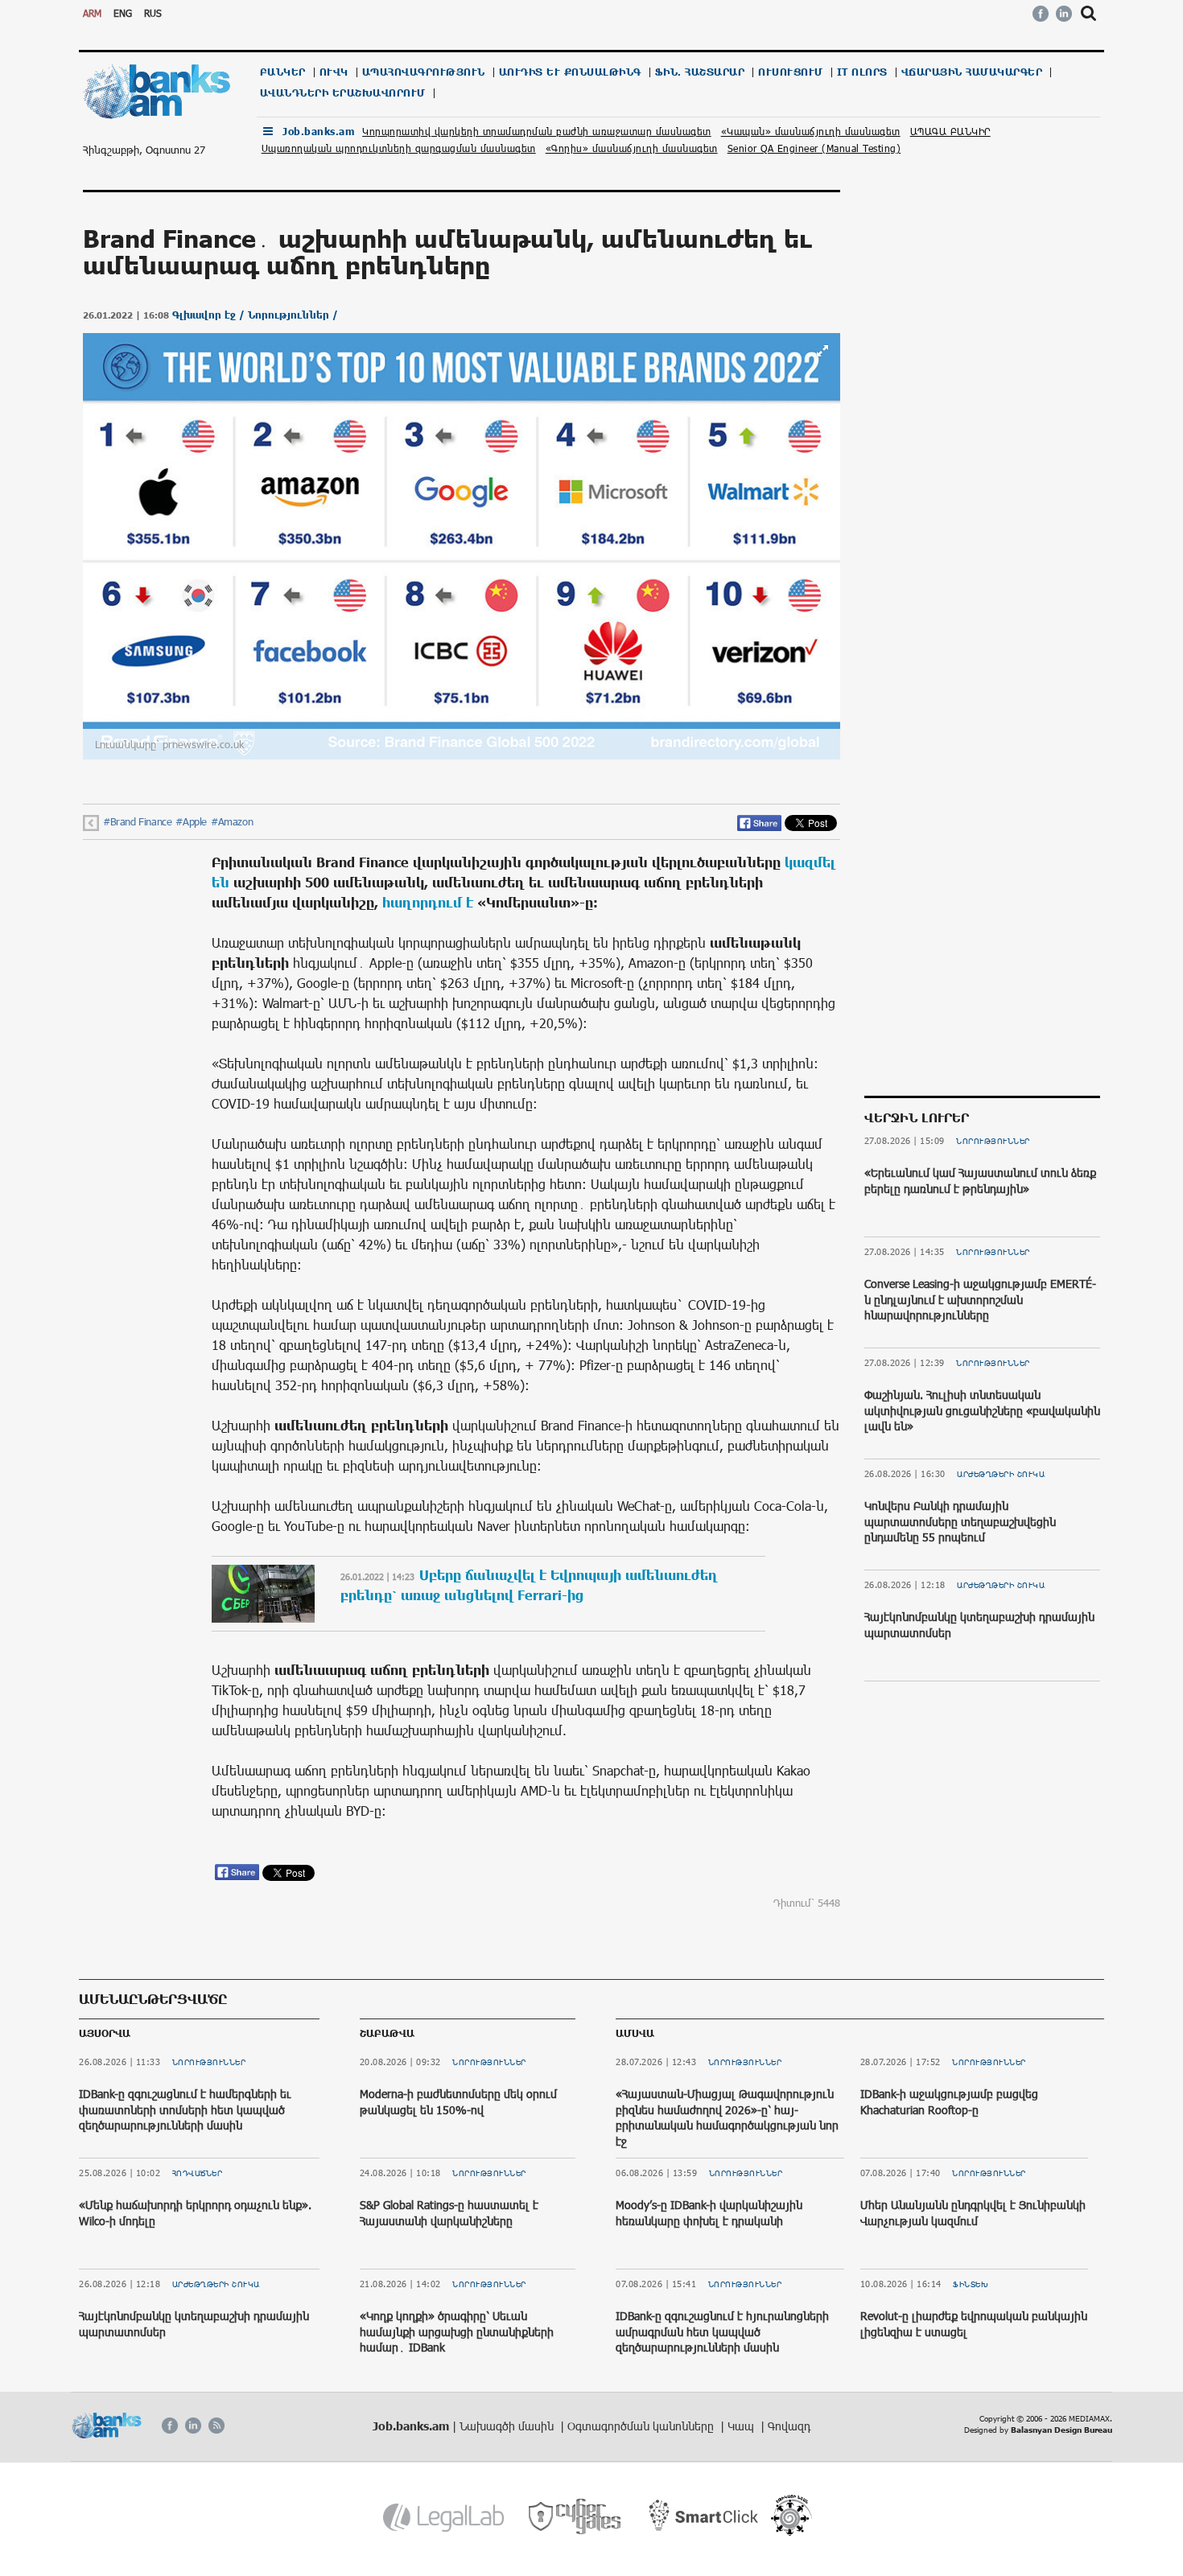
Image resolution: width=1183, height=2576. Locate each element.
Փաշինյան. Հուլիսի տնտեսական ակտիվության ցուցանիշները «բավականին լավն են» (982, 1410)
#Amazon (232, 821)
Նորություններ (993, 1141)
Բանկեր (283, 72)
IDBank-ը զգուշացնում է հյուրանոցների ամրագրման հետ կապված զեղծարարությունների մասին (722, 2331)
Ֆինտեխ (971, 2284)
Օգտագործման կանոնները (642, 2426)
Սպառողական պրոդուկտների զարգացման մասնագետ (399, 148)
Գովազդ (789, 2426)
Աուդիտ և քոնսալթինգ (570, 72)
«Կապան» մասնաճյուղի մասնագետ (811, 131)
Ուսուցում (791, 72)
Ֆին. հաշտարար (700, 72)
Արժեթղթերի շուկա (1001, 1474)
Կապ (742, 2426)
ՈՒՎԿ (334, 72)
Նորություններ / (293, 315)
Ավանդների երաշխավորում (343, 93)
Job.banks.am (318, 132)
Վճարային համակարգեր (972, 72)
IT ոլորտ (862, 72)
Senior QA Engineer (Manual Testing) (814, 148)
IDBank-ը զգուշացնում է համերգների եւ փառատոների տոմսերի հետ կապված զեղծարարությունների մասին (185, 2109)
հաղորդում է (428, 902)
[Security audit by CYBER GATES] (576, 2517)
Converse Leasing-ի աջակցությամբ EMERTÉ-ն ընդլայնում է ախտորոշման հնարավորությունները (980, 1299)
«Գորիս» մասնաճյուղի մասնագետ (632, 148)
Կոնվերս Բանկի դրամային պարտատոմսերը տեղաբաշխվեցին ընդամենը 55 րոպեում (960, 1521)
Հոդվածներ (198, 2173)
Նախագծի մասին (508, 2426)
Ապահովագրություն (424, 72)
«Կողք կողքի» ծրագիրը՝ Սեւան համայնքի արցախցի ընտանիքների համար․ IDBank (457, 2331)
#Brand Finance (137, 821)
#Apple (191, 821)
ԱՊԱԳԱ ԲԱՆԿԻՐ (950, 131)
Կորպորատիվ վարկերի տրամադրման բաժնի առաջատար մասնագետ (537, 131)
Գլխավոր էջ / (210, 315)
